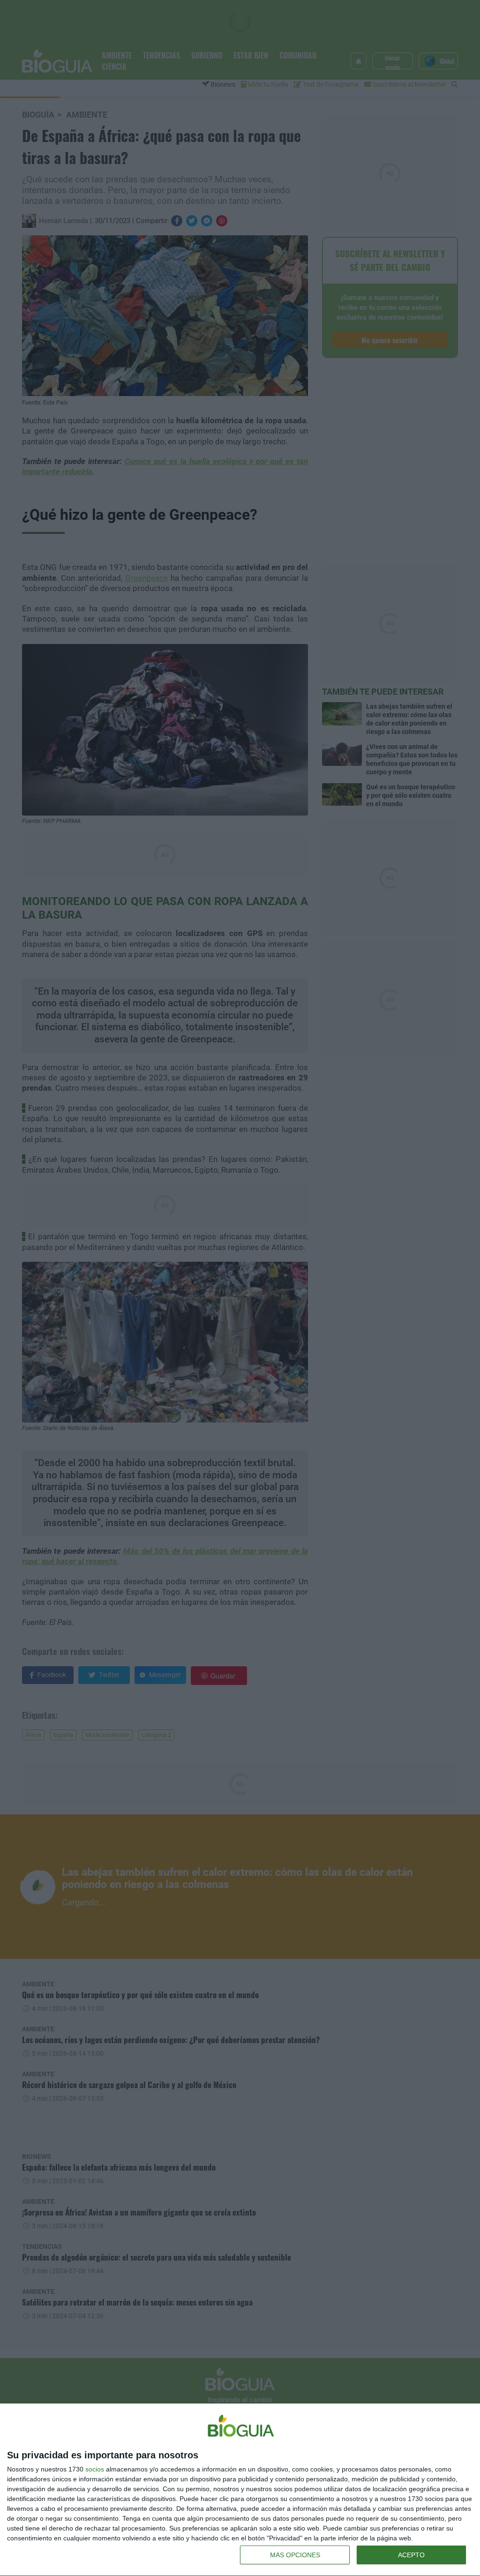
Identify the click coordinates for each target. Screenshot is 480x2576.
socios (95, 2469)
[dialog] (240, 2490)
